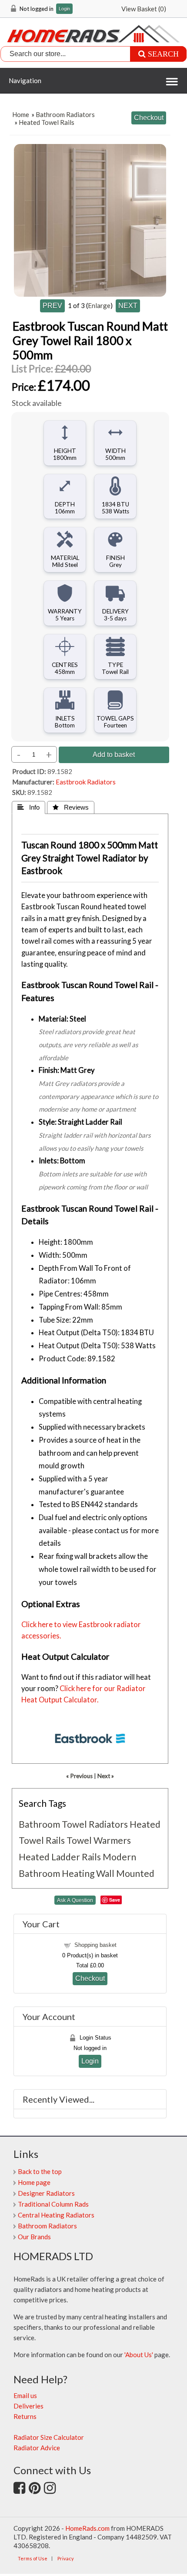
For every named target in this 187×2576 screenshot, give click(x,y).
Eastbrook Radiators (86, 782)
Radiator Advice (37, 2448)
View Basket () (144, 9)
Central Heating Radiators (56, 2215)
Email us (25, 2395)
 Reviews (71, 807)
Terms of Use (33, 2558)
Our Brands (34, 2237)
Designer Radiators (46, 2193)
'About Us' (139, 2355)
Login (64, 9)
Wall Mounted (125, 1873)
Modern (119, 1857)
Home (21, 114)
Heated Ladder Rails (60, 1857)
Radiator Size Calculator (49, 2437)
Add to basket (114, 754)
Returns (25, 2416)
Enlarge (99, 305)
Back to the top (40, 2171)
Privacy (66, 2558)
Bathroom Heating (57, 1873)
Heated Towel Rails (47, 122)
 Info (28, 807)
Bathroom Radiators (65, 114)
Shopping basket (95, 1945)
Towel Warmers (99, 1840)
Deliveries (28, 2406)
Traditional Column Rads (53, 2204)
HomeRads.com (87, 2528)
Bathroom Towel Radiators (73, 1824)
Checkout (90, 1978)
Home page (34, 2182)
